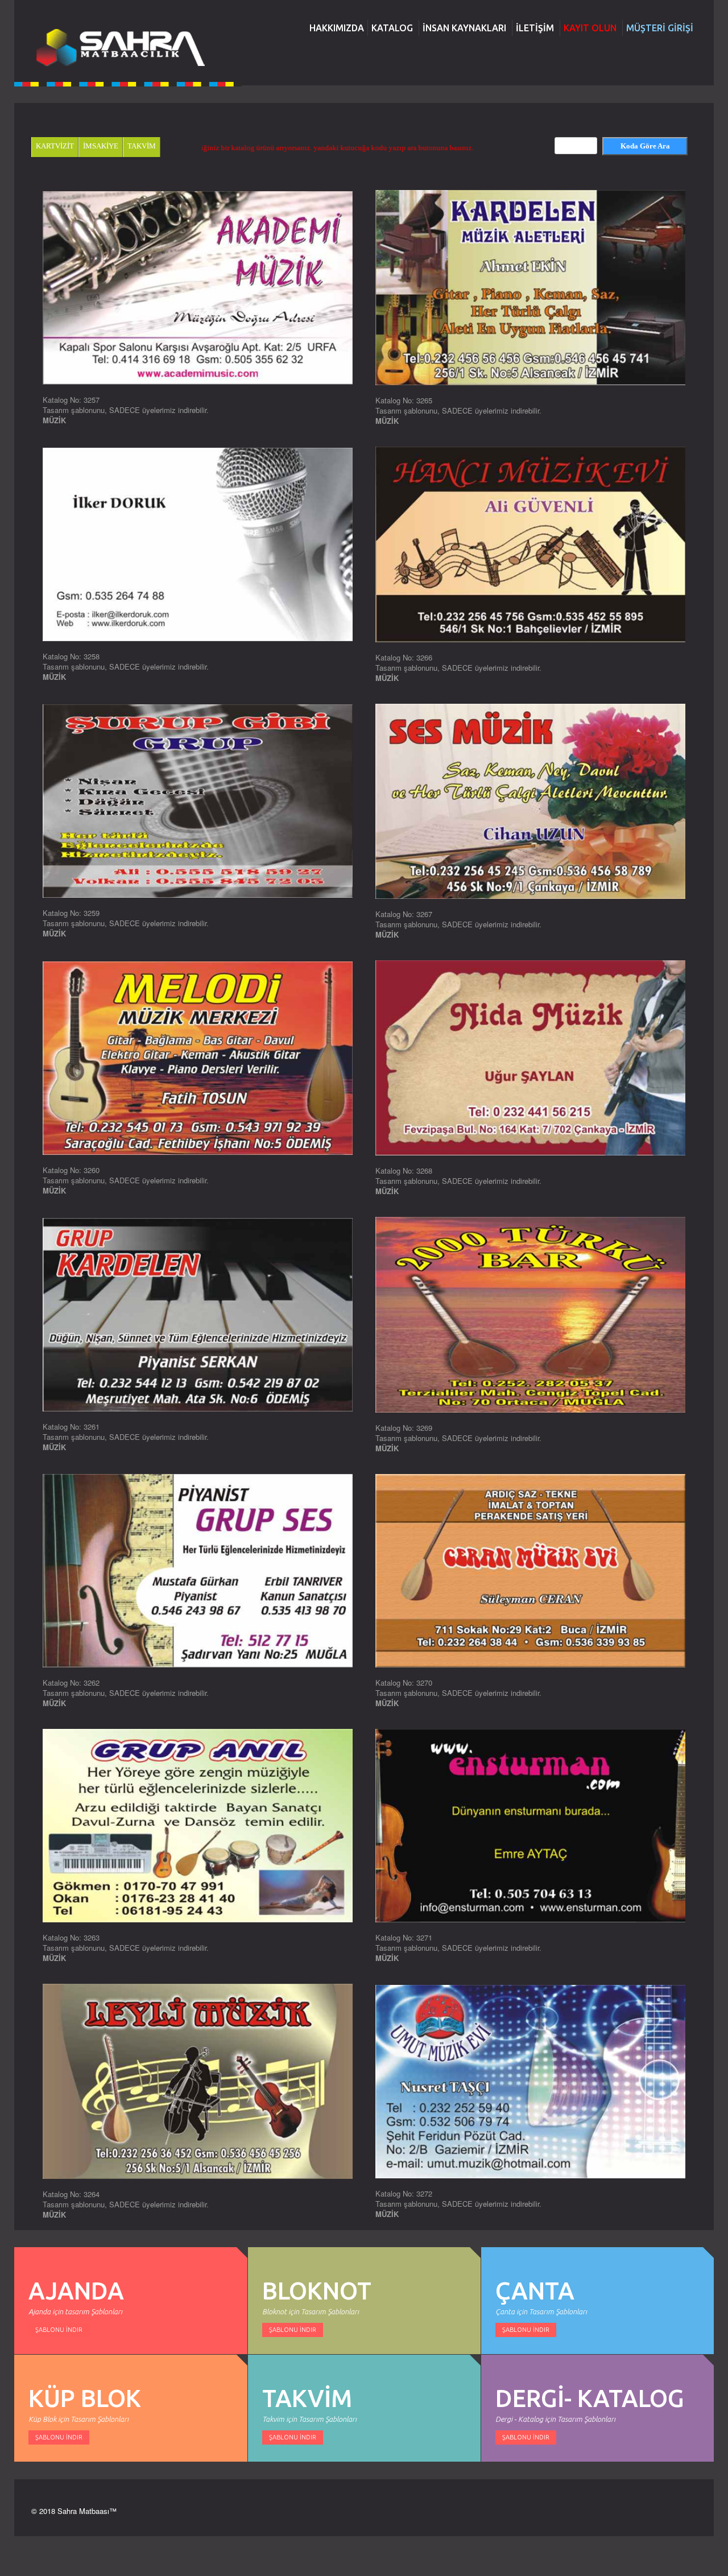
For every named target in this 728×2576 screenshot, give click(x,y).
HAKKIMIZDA (337, 28)
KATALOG (392, 28)
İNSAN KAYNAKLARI (464, 28)
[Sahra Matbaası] (119, 48)
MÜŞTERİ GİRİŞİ (660, 28)
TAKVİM (142, 146)
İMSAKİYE (101, 146)
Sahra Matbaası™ (87, 2511)
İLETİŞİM (535, 28)
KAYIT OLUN (590, 28)
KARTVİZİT (55, 146)
